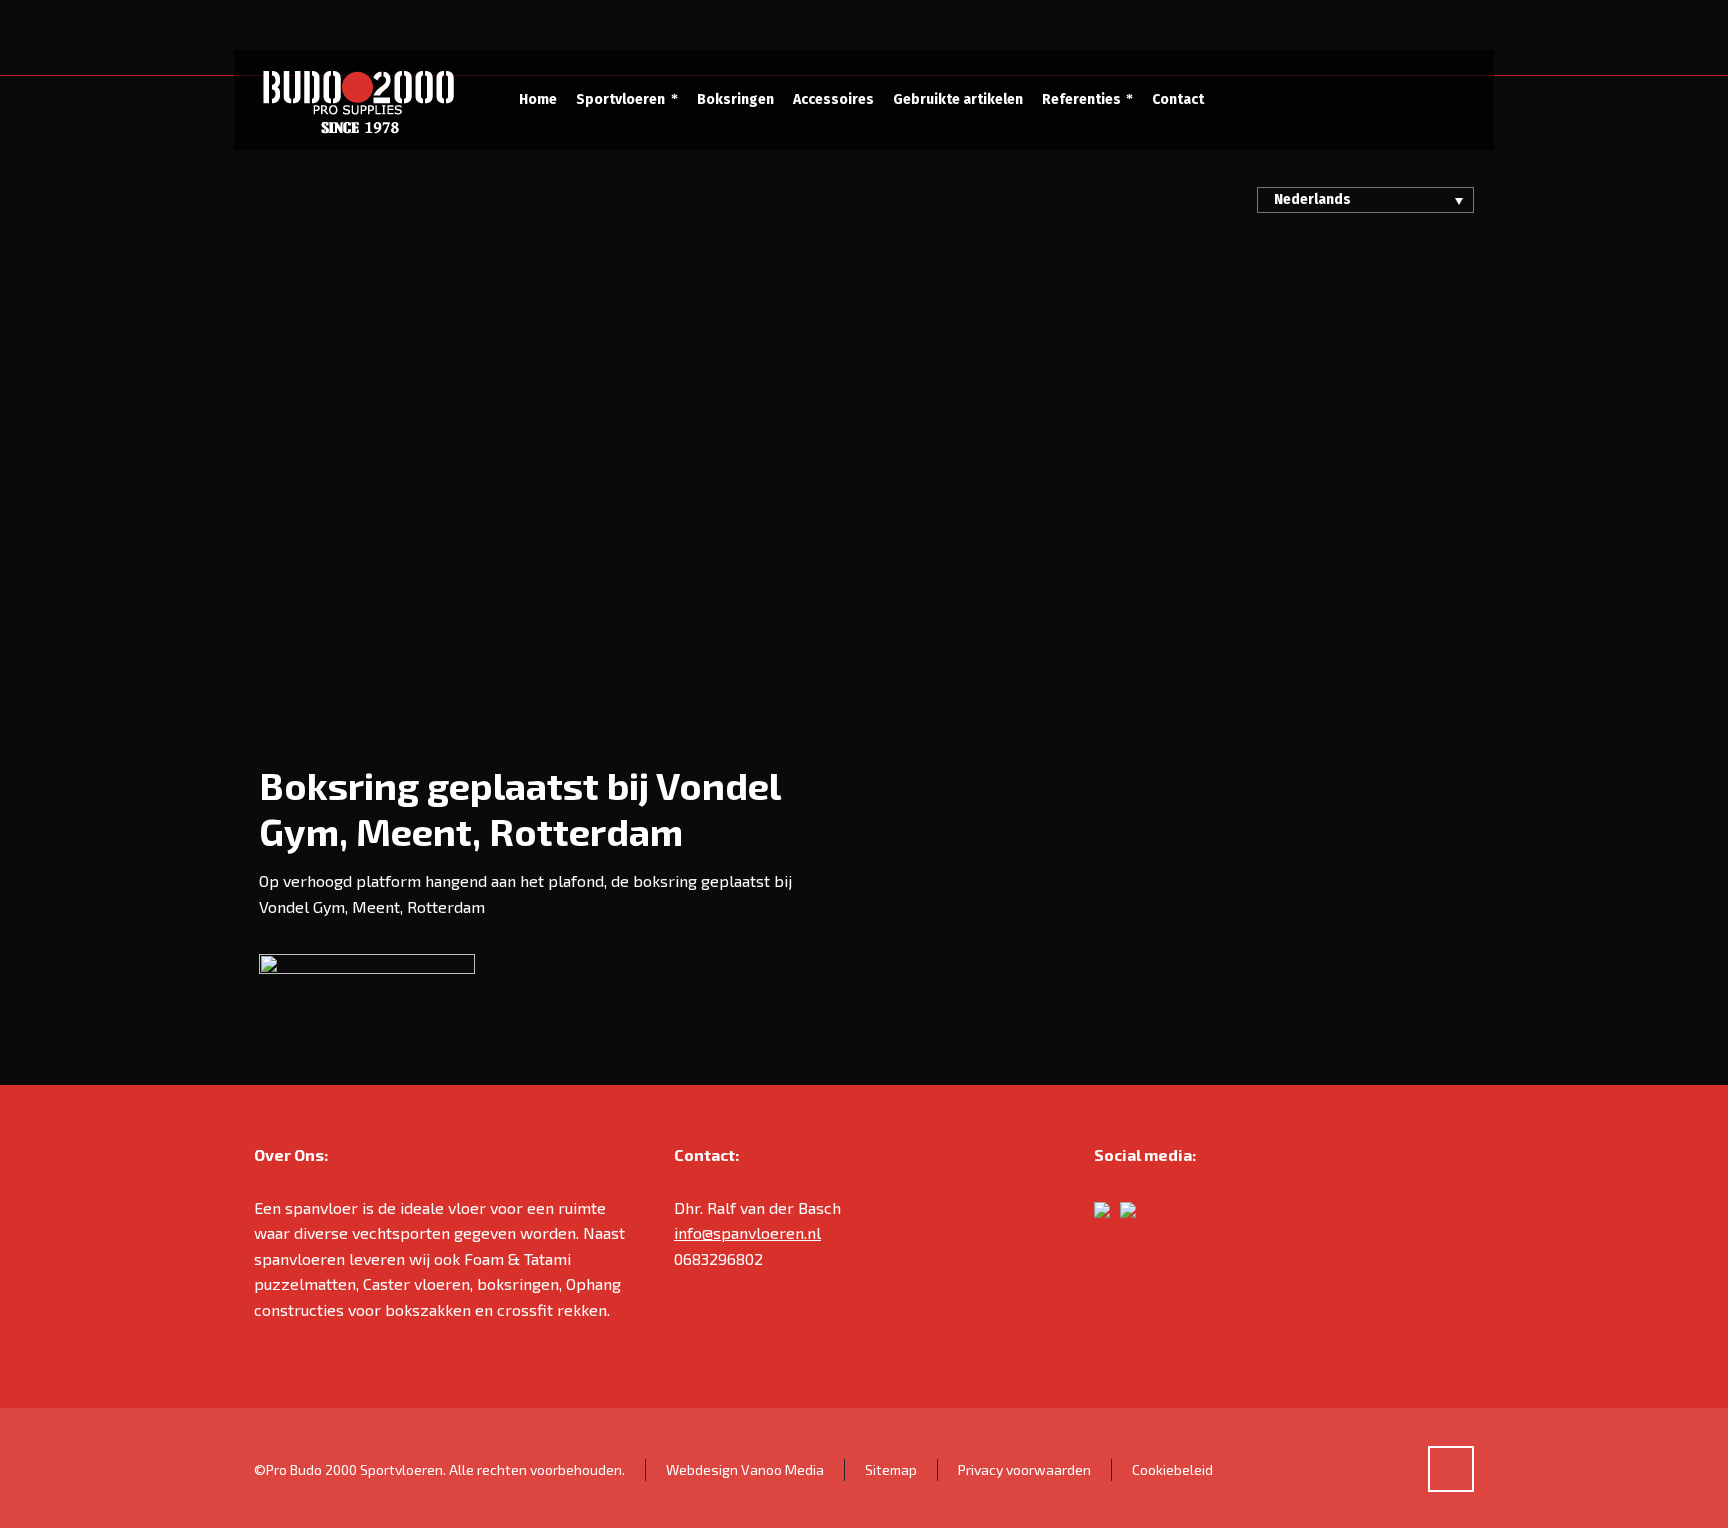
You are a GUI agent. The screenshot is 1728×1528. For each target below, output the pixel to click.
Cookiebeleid (1172, 1469)
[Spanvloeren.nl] (357, 100)
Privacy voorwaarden (1024, 1469)
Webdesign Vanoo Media (745, 1469)
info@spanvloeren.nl (747, 1232)
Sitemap (891, 1469)
